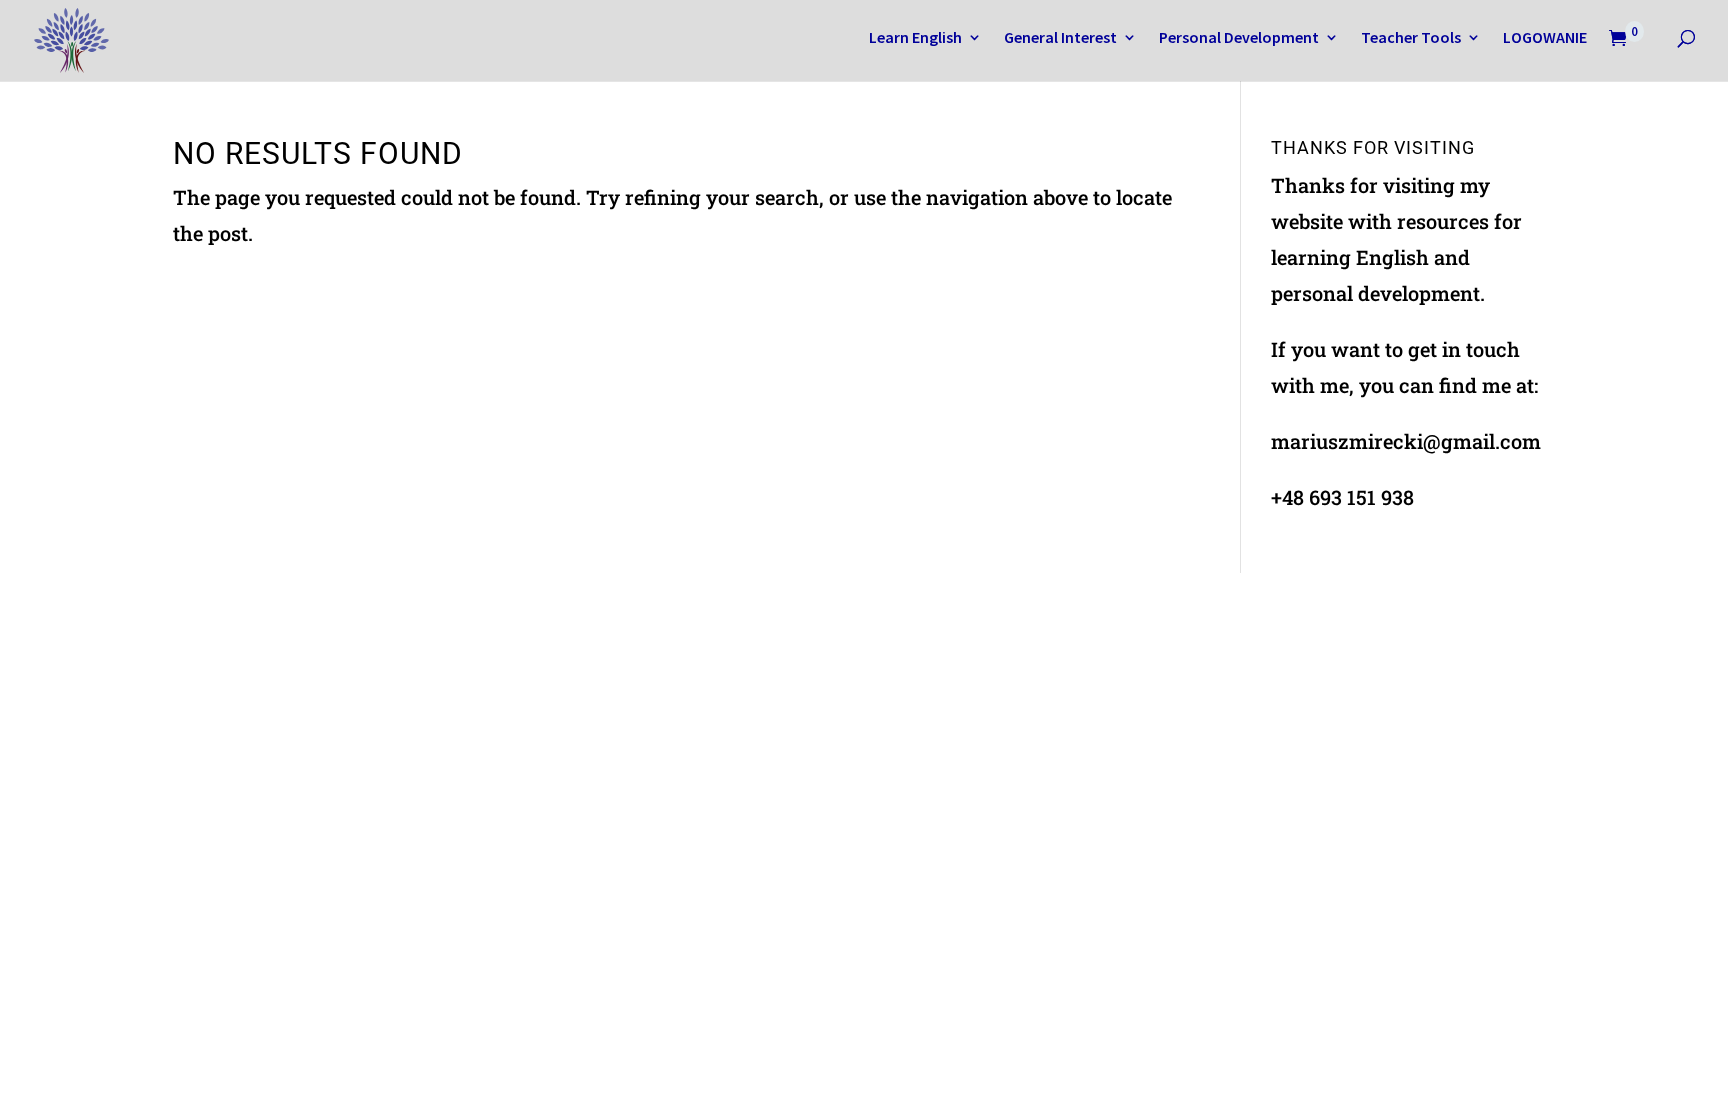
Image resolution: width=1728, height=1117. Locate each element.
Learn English (915, 38)
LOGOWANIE (1545, 38)
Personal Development (1239, 38)
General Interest (1060, 38)
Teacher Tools (1411, 38)
